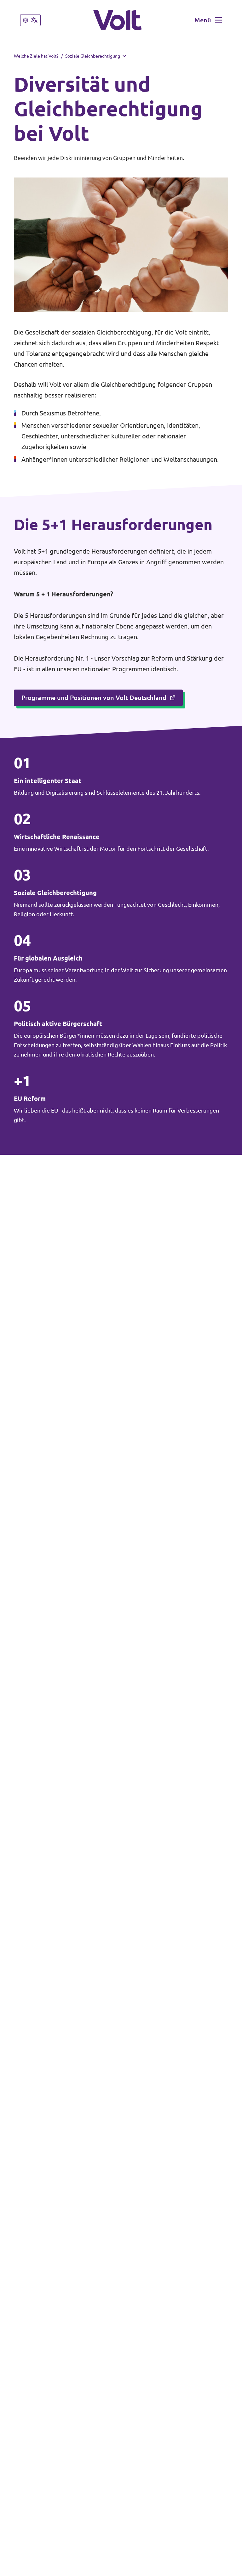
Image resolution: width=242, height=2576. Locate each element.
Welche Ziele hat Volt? (36, 56)
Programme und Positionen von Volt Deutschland (94, 698)
